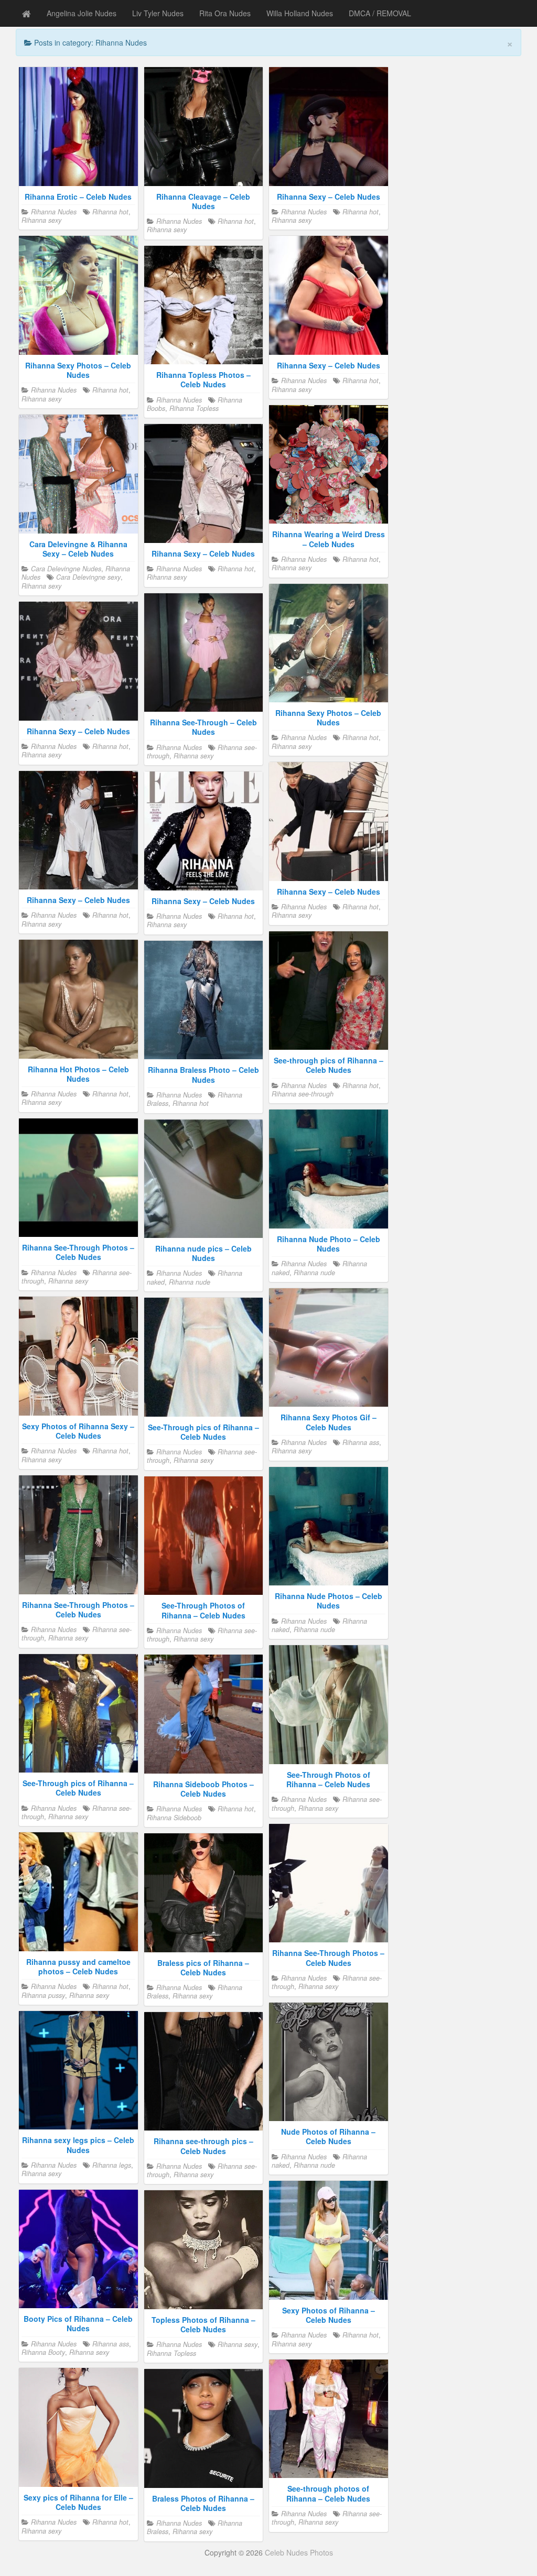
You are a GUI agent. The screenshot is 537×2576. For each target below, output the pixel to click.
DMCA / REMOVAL (380, 13)
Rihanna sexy (41, 220)
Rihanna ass (361, 1442)
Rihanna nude (314, 1273)
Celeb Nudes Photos (299, 2552)
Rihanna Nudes (54, 212)
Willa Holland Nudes (300, 13)
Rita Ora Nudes (225, 13)
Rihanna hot (110, 212)
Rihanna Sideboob (174, 1818)
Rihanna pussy (43, 1995)
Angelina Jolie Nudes (82, 13)
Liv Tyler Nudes (158, 13)
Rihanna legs (112, 2165)
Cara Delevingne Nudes (66, 569)
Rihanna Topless (194, 408)
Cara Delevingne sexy (88, 577)
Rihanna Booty (43, 2352)
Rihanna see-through (303, 1094)
